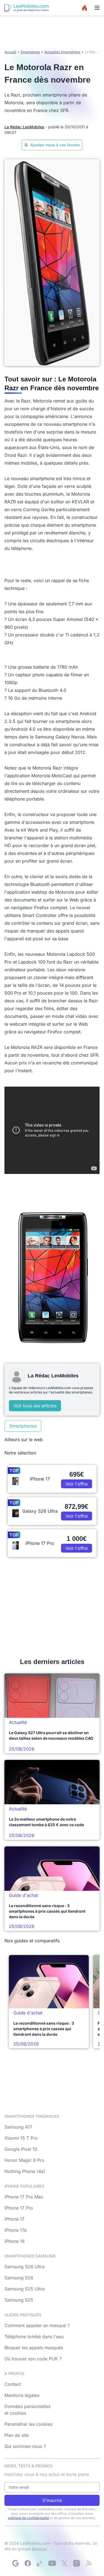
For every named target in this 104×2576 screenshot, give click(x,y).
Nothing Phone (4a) (25, 2171)
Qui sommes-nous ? (25, 2446)
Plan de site (17, 2435)
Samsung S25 (19, 2300)
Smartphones (23, 1426)
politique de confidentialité (29, 2518)
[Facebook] (28, 2563)
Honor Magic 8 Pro (24, 2160)
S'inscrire (52, 2500)
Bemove (39, 2549)
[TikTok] (40, 2563)
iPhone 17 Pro (19, 2208)
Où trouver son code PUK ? (33, 2359)
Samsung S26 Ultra (25, 2267)
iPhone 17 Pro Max (24, 2197)
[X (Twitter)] (64, 2563)
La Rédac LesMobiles (24, 127)
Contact (13, 2384)
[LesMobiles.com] (27, 8)
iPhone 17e (16, 2230)
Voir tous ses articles (35, 1406)
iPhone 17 (14, 2219)
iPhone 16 (15, 2241)
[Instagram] (77, 2563)
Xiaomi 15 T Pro (21, 2138)
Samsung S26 (19, 2278)
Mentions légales (22, 2395)
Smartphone (30, 52)
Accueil (10, 52)
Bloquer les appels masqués (34, 2348)
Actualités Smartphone (62, 52)
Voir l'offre (77, 1484)
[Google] (16, 2563)
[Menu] (97, 8)
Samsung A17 (18, 2127)
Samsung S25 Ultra (25, 2289)
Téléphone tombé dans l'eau (34, 2337)
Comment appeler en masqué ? (37, 2325)
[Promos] (85, 8)
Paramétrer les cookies (28, 2424)
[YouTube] (52, 2563)
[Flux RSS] (89, 2563)
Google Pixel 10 (21, 2149)
